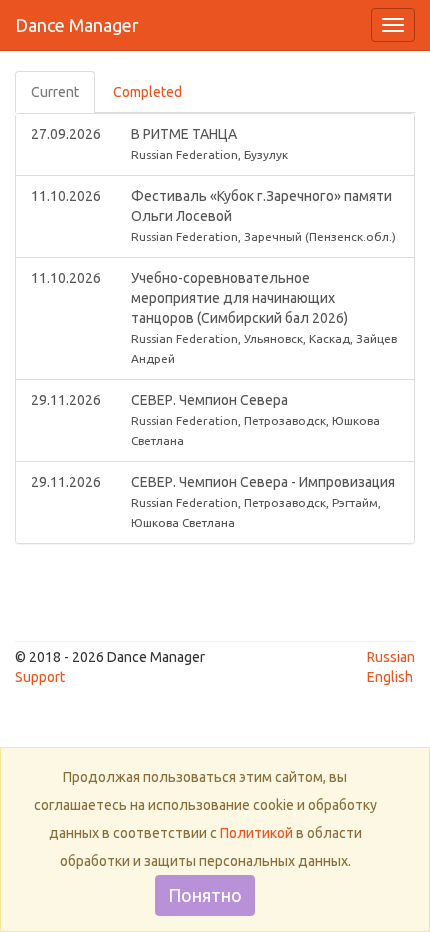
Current (55, 92)
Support (40, 677)
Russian (391, 657)
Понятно (205, 895)
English (390, 677)
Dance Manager (77, 25)
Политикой (256, 833)
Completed (147, 92)
